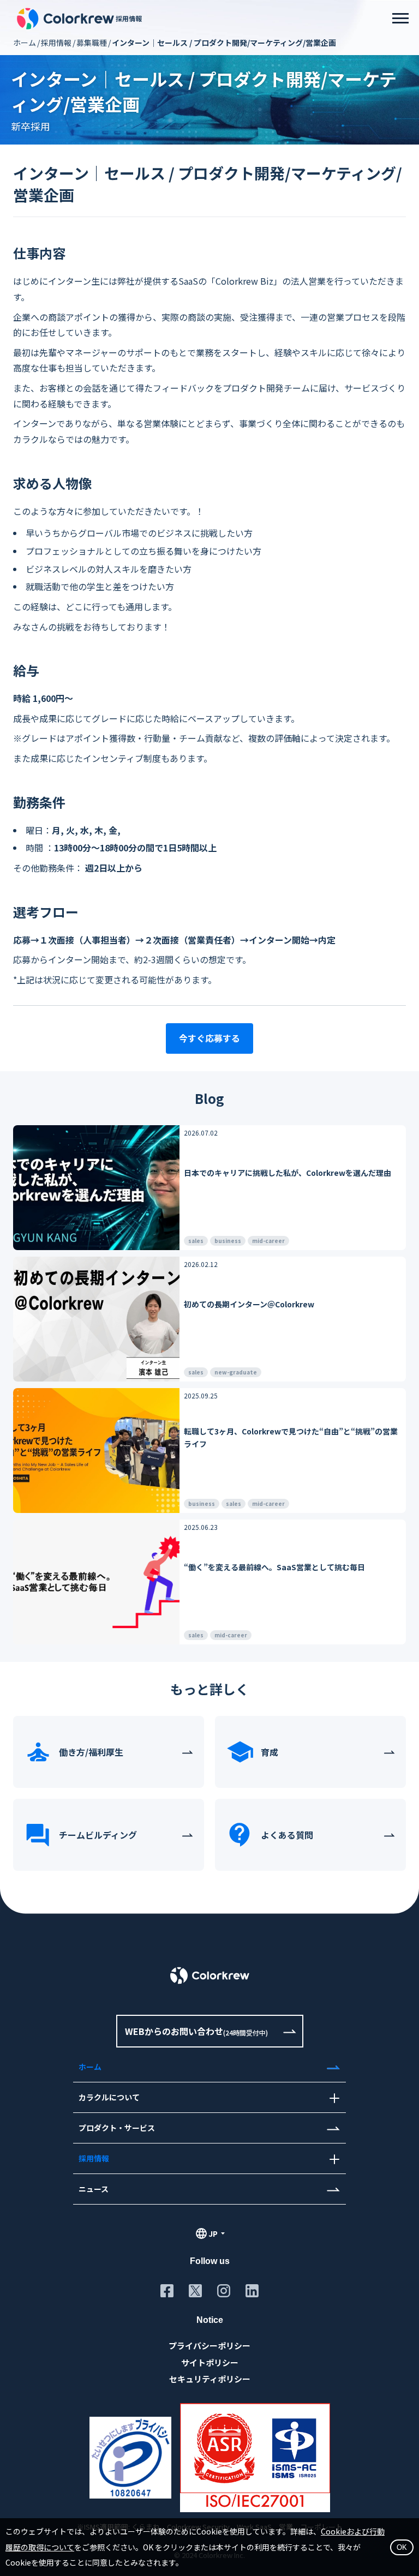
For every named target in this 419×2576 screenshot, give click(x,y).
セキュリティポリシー (210, 2379)
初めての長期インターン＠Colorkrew (249, 1304)
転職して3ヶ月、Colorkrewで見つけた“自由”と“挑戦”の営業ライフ (291, 1437)
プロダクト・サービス (117, 2128)
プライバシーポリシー (209, 2346)
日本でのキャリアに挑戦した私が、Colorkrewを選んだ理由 (288, 1173)
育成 (270, 1752)
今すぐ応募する (209, 1038)
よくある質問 (287, 1835)
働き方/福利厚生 (91, 1752)
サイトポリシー (210, 2362)
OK (402, 2547)
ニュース (94, 2189)
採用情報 (56, 43)
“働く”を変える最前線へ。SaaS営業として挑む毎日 (274, 1567)
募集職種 (92, 43)
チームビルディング (98, 1835)
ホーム (25, 43)
